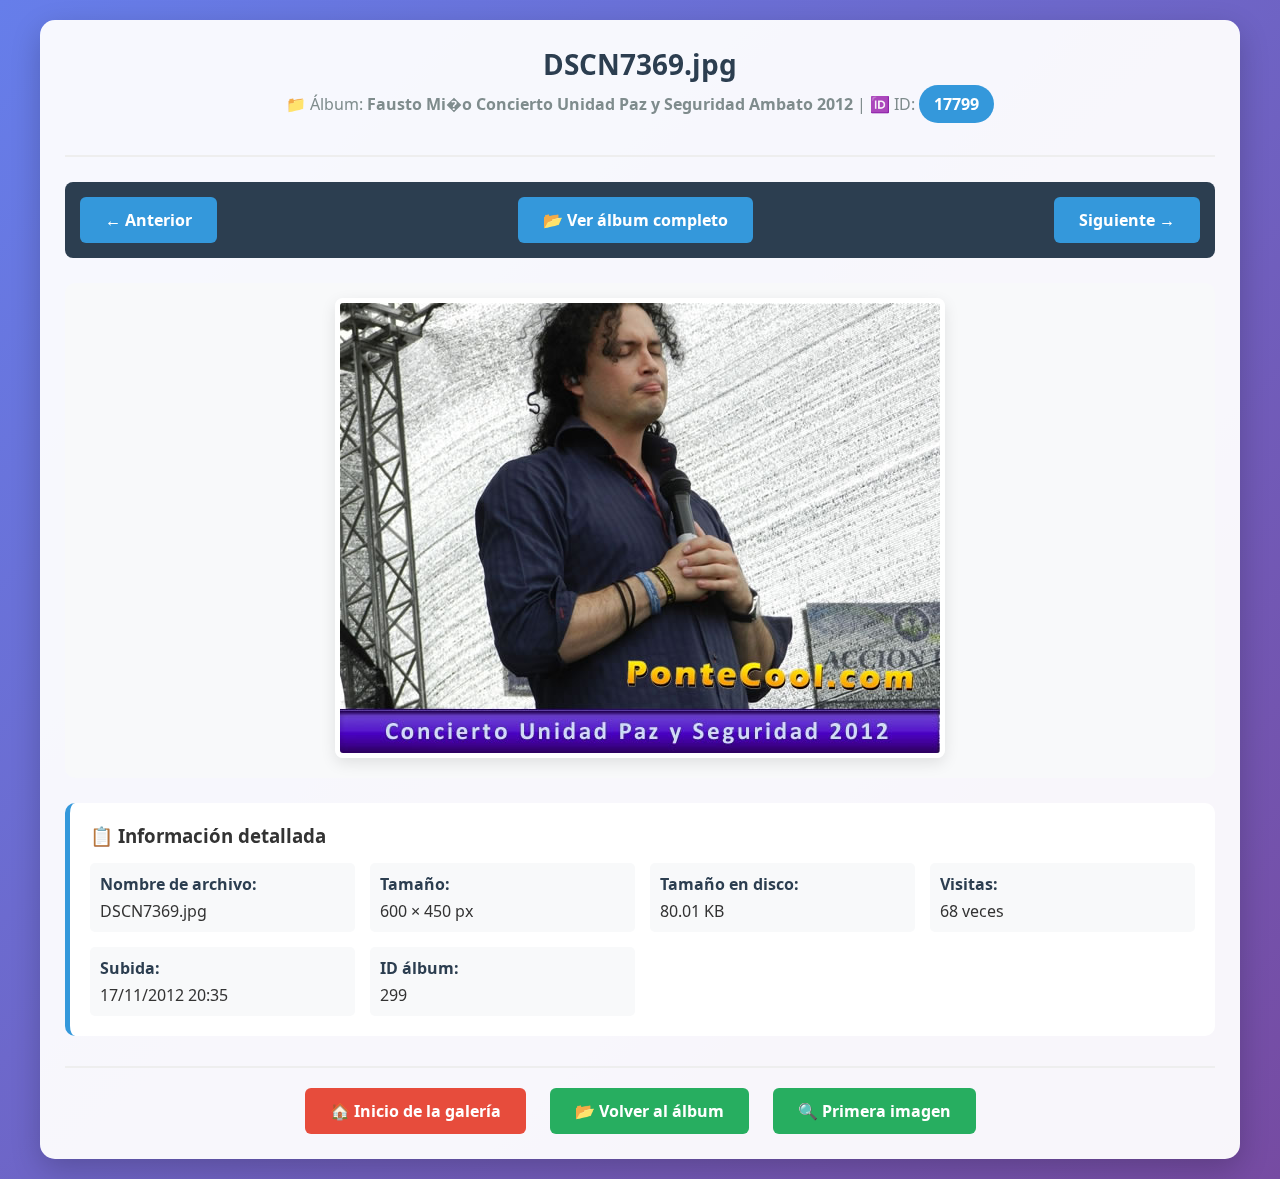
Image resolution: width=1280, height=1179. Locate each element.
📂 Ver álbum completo (635, 220)
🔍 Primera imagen (874, 1111)
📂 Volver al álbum (649, 1111)
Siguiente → (1127, 220)
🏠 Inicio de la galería (415, 1111)
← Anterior (148, 220)
